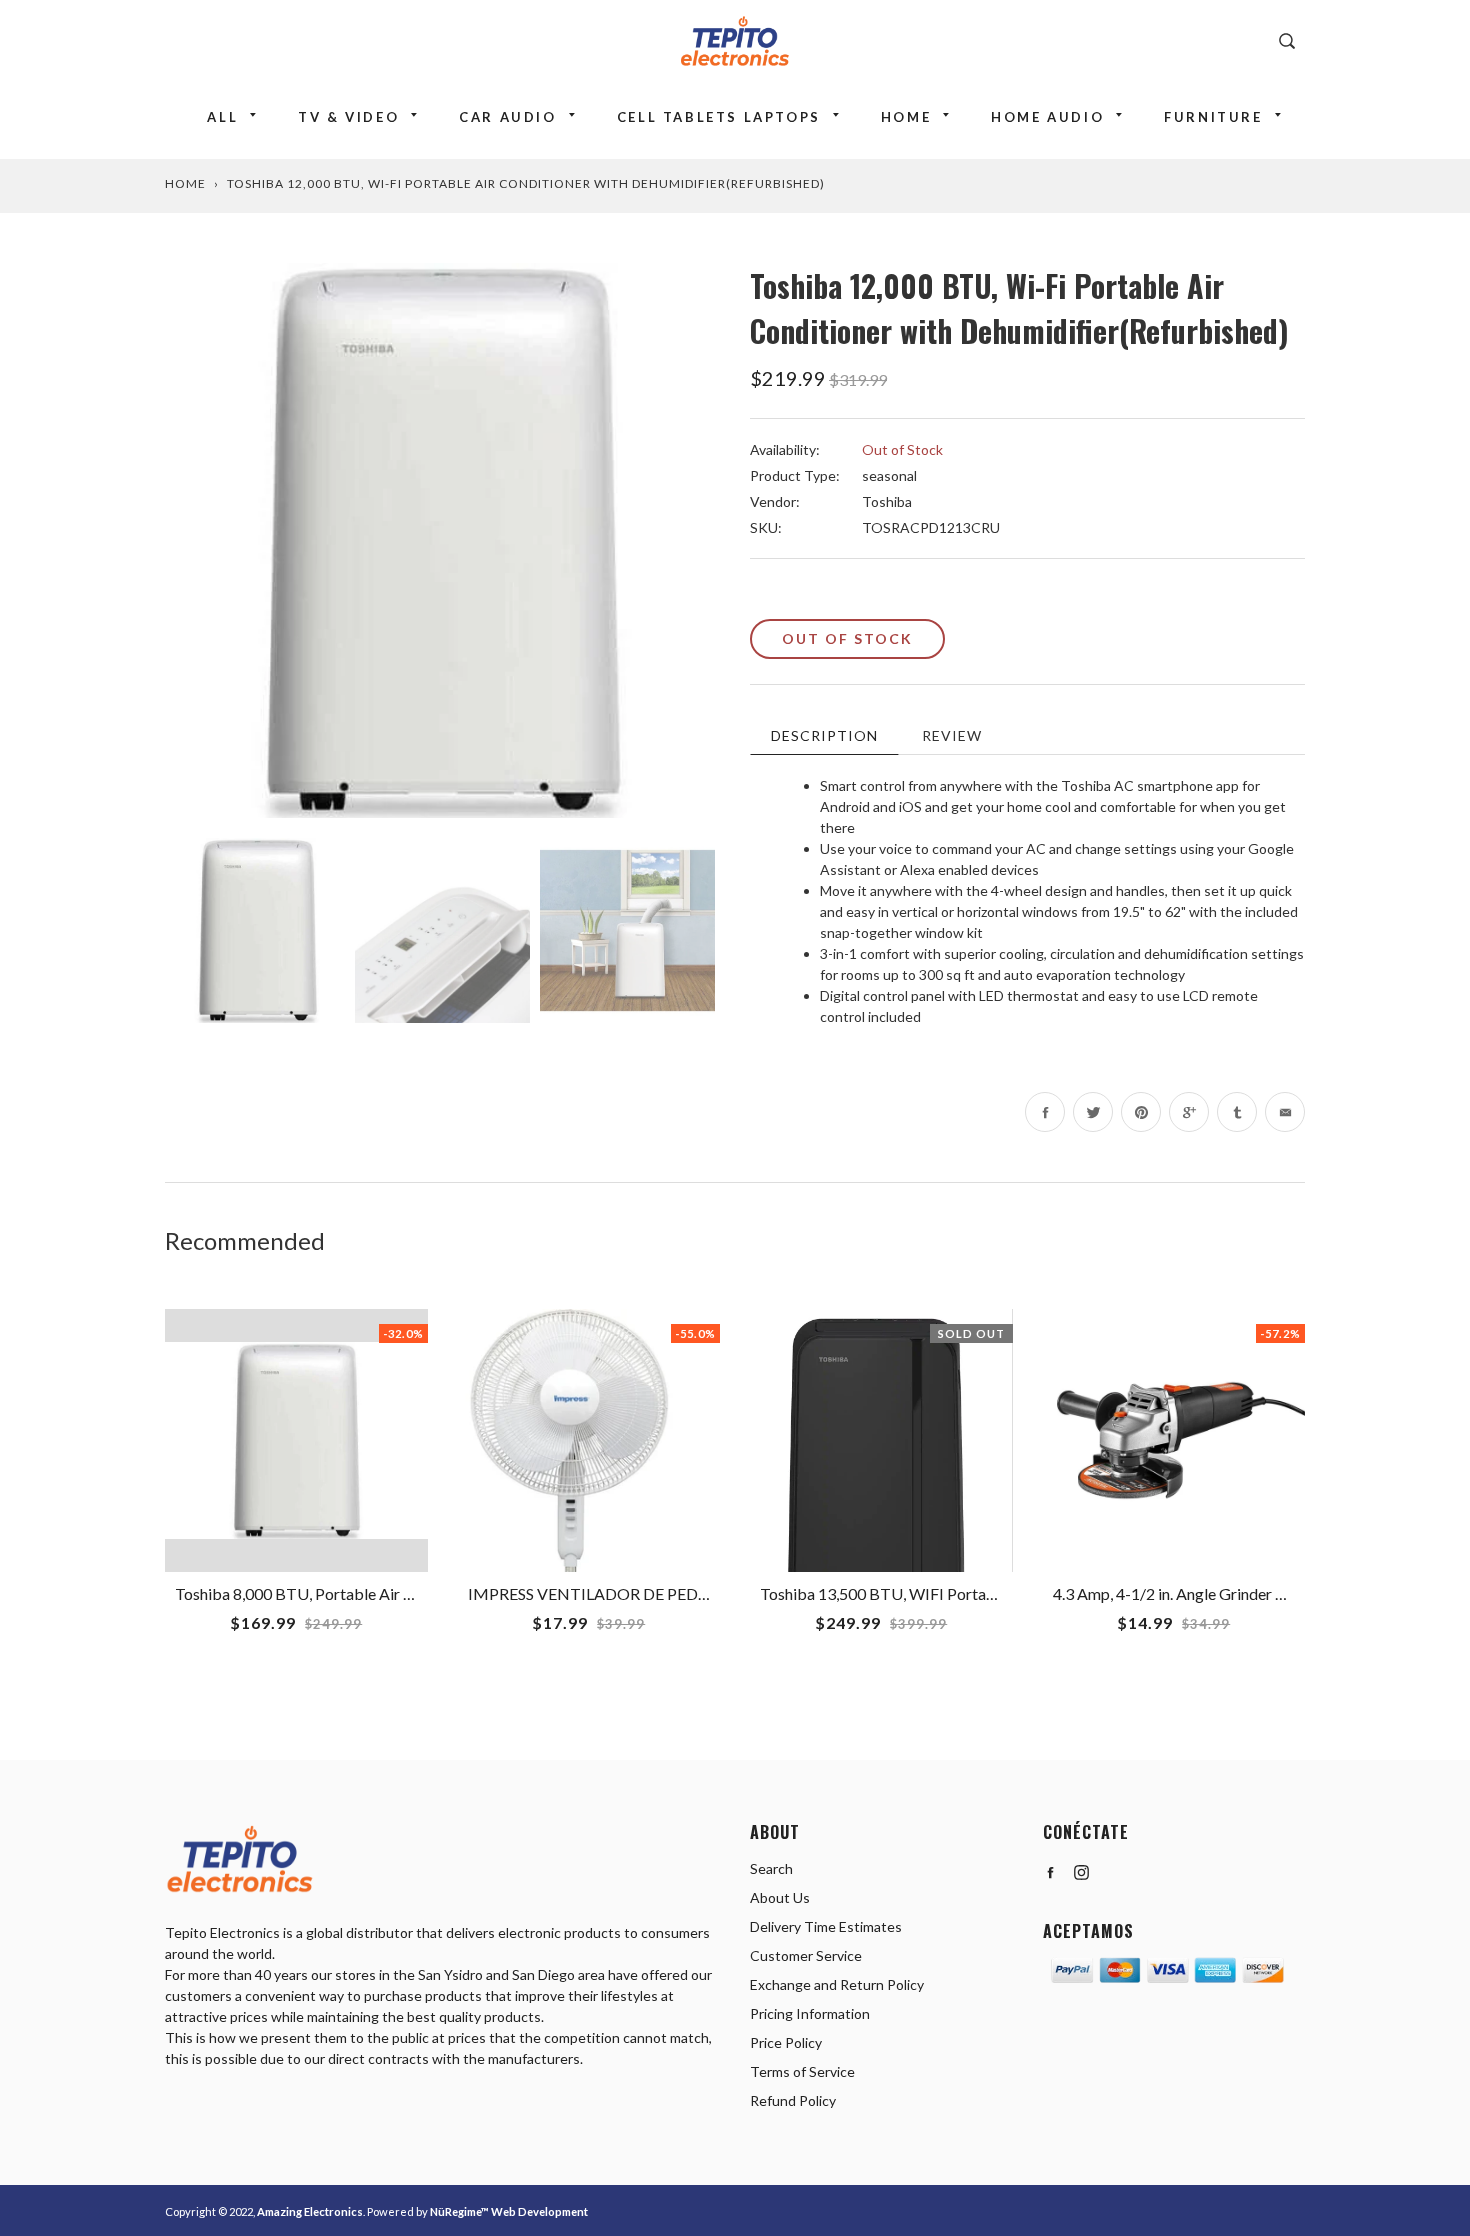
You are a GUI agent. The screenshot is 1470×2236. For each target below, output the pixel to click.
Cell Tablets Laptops (719, 117)
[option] (442, 540)
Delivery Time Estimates (826, 1926)
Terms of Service (802, 2071)
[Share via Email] (1285, 1112)
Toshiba (887, 501)
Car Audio (507, 117)
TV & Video (348, 117)
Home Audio (1047, 117)
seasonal (889, 475)
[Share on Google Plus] (1189, 1112)
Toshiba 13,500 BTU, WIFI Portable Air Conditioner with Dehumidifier (1001, 1593)
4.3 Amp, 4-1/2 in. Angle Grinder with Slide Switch (1221, 1593)
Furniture (1213, 117)
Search (771, 1868)
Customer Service (806, 1955)
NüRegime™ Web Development (509, 2211)
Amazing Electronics (310, 2211)
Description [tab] (824, 735)
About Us (780, 1897)
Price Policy (786, 2042)
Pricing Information (810, 2013)
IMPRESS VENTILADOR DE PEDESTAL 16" (620, 1593)
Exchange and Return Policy (837, 1984)
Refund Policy (793, 2100)
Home (906, 117)
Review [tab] (952, 735)
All (222, 117)
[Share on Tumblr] (1237, 1112)
